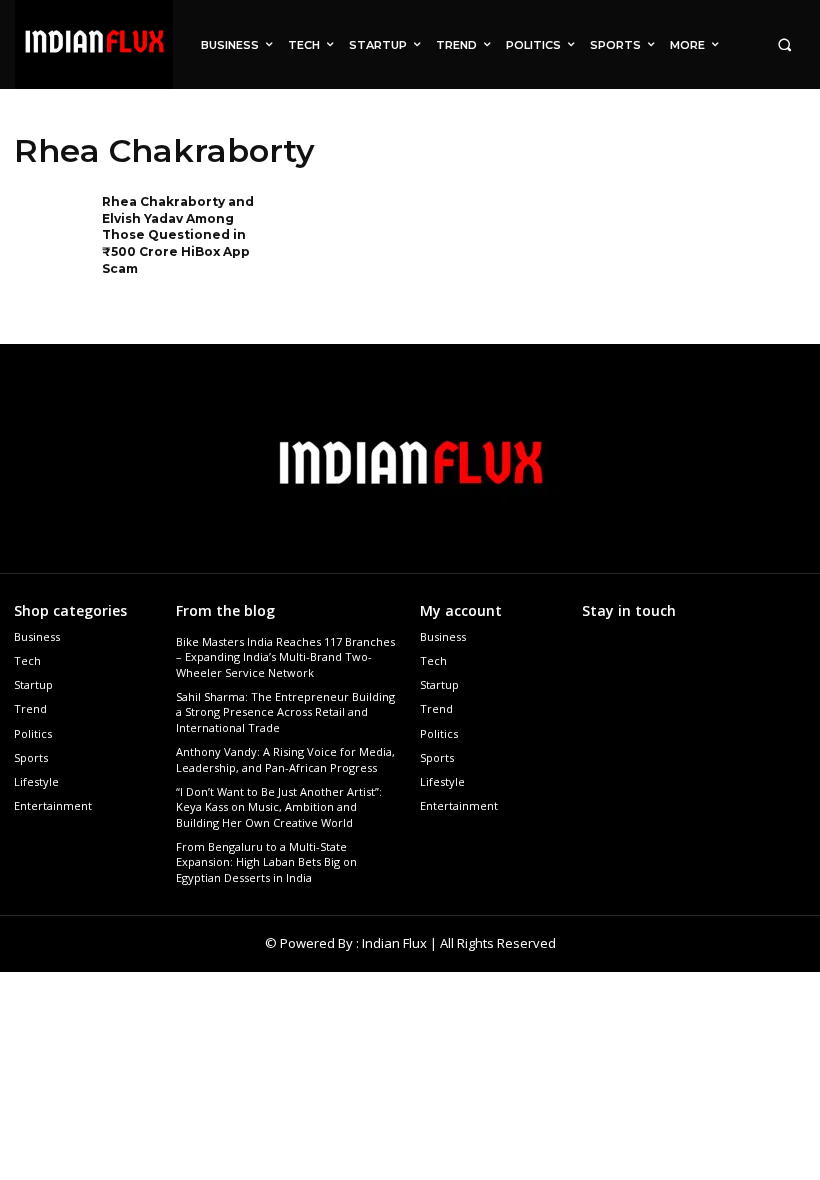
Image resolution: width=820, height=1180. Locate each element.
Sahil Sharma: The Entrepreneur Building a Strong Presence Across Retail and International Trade (285, 712)
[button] (784, 44)
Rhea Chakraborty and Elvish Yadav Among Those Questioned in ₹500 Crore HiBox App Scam (178, 235)
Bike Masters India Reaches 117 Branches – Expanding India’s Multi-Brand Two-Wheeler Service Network (285, 657)
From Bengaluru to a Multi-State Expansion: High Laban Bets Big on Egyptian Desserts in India (266, 862)
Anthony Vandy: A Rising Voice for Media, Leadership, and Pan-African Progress (285, 759)
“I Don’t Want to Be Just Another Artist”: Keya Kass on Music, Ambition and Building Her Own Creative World (279, 807)
